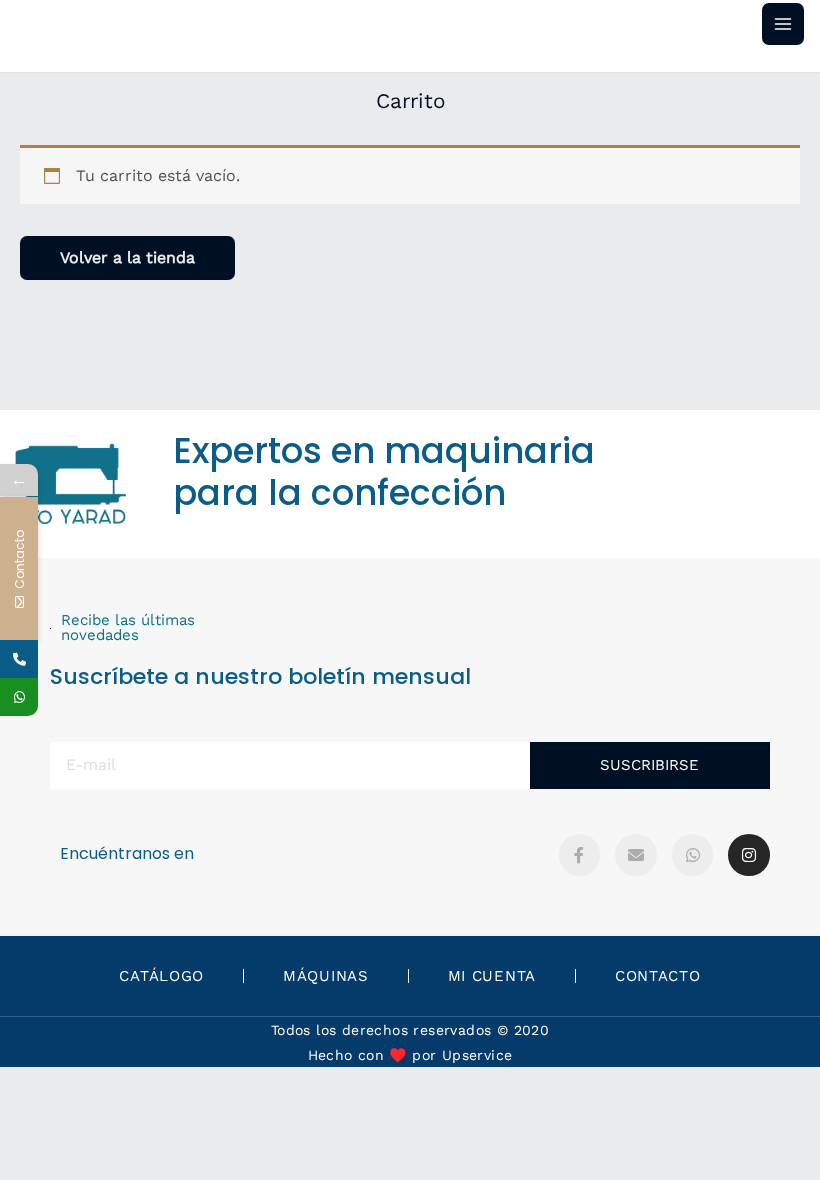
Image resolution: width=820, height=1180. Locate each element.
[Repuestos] (19, 659)
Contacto (658, 976)
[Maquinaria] (19, 697)
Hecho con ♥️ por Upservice (410, 1055)
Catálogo (161, 976)
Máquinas (326, 976)
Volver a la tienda (127, 257)
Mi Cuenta (492, 976)
